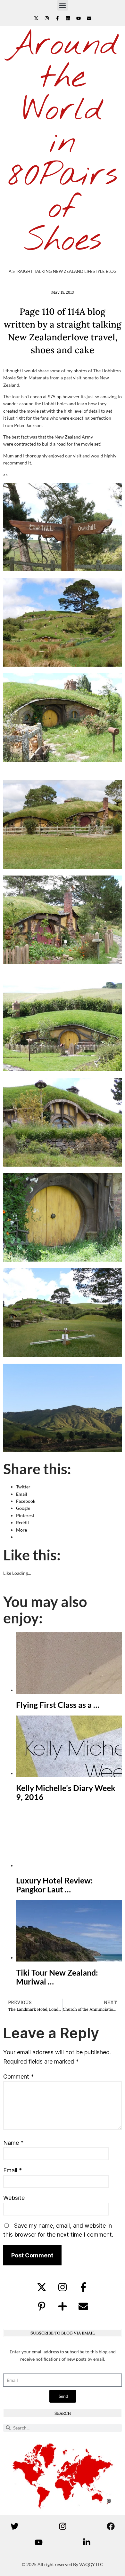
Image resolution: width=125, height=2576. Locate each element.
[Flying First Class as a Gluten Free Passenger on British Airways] (69, 1690)
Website (14, 2198)
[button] (63, 5)
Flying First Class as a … (58, 1705)
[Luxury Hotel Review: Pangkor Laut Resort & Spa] (69, 1865)
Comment (18, 2077)
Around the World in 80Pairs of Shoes (63, 143)
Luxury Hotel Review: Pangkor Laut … (54, 1885)
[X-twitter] (36, 18)
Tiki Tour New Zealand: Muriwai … (57, 1977)
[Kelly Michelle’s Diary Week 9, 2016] (69, 1773)
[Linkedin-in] (87, 2542)
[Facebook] (111, 2526)
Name (13, 2143)
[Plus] (63, 2306)
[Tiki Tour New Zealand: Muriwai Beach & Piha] (69, 1958)
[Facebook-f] (57, 18)
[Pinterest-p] (42, 2306)
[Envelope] (89, 18)
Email (13, 2170)
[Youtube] (79, 18)
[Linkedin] (68, 18)
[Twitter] (14, 2526)
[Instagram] (47, 18)
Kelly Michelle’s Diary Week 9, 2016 (66, 1792)
